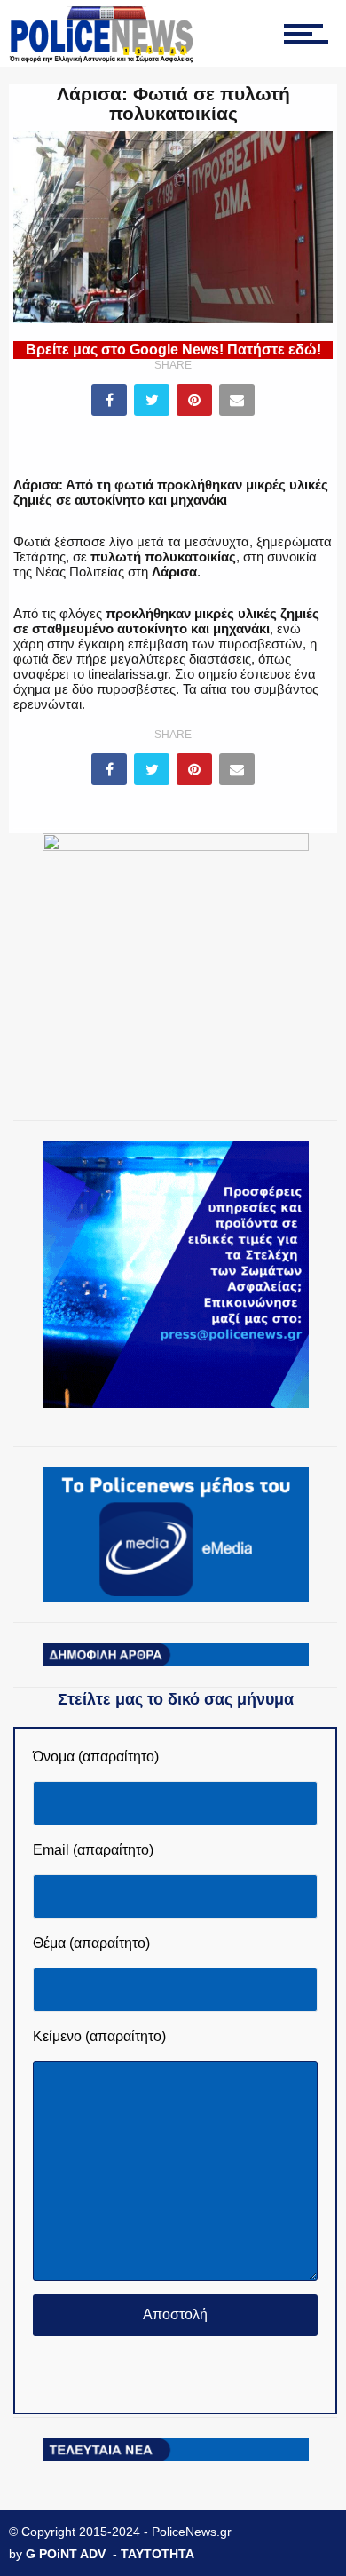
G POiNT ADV (66, 2554)
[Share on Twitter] (152, 400)
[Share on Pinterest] (194, 400)
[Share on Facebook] (109, 400)
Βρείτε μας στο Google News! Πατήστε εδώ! (173, 350)
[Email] (237, 400)
